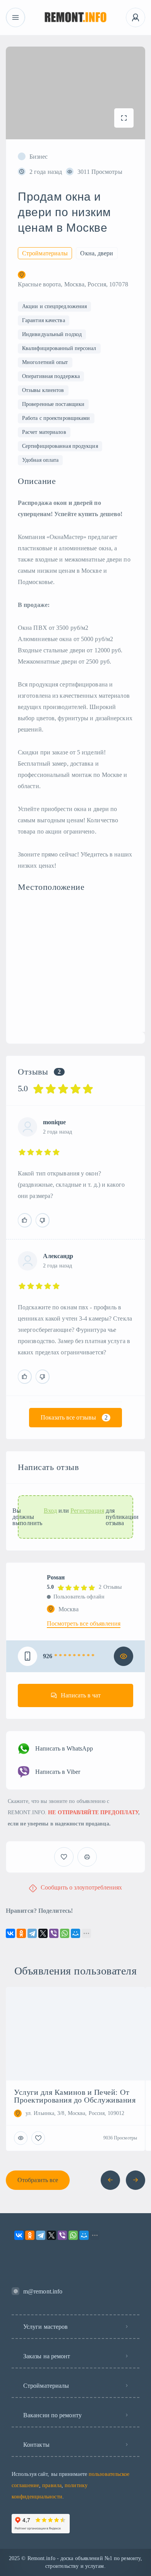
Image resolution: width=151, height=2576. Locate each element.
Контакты (36, 2445)
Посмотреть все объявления (84, 1624)
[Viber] (54, 1933)
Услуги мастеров (46, 2327)
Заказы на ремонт (47, 2356)
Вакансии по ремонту (52, 2415)
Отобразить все (38, 2180)
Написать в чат (81, 1695)
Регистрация (87, 1511)
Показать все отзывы (74, 1417)
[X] (43, 1933)
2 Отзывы (110, 1587)
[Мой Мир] (75, 1933)
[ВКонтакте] (10, 1933)
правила (52, 2485)
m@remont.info (43, 2291)
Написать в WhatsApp (64, 1748)
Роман (56, 1577)
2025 (14, 2558)
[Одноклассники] (21, 1933)
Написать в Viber (58, 1772)
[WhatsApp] (65, 1933)
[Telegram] (32, 1933)
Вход (50, 1511)
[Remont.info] (76, 18)
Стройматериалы (46, 2386)
